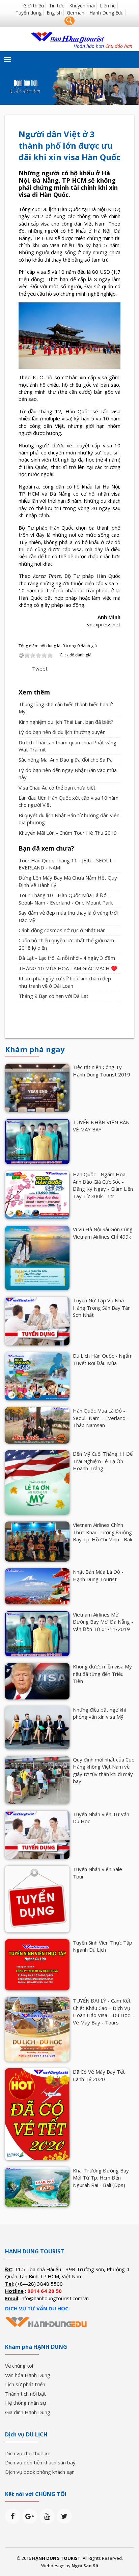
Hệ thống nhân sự (26, 2403)
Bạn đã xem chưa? (46, 848)
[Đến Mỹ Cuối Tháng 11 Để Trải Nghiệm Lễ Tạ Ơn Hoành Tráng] (37, 1482)
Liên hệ (108, 6)
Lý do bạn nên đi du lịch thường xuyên (62, 732)
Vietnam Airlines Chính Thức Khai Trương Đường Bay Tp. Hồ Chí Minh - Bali (102, 1532)
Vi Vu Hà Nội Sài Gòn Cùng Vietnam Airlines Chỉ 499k (103, 1233)
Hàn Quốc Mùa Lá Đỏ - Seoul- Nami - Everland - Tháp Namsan (101, 1418)
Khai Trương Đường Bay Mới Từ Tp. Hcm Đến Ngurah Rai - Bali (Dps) (101, 2178)
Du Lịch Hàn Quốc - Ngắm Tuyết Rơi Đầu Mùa (103, 1359)
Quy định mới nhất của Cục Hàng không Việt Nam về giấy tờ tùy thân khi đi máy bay (103, 1770)
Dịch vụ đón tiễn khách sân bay (40, 2462)
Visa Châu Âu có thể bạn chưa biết (57, 788)
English (54, 13)
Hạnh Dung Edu (106, 13)
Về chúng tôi (19, 2366)
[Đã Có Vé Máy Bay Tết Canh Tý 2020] (37, 2114)
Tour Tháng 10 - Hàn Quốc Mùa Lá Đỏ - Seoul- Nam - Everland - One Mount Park (66, 899)
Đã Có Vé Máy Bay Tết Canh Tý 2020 (99, 2075)
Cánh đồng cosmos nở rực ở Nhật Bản (62, 930)
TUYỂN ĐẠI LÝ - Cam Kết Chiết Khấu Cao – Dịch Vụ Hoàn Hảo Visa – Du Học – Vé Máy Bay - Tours (103, 2011)
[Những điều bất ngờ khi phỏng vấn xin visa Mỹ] (37, 1727)
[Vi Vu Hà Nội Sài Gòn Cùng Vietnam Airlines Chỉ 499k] (37, 1257)
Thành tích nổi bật (25, 2394)
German (76, 13)
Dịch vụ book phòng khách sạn (40, 2472)
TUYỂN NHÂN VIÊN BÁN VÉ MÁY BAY (101, 1126)
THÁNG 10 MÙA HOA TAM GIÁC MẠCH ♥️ (68, 968)
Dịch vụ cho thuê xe (28, 2453)
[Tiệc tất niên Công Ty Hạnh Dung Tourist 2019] (37, 1087)
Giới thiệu (34, 6)
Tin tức (57, 6)
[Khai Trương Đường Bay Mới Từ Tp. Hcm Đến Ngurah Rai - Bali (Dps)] (37, 2186)
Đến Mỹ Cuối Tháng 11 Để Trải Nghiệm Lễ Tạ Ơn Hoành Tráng (103, 1461)
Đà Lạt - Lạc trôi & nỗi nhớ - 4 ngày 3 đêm (67, 958)
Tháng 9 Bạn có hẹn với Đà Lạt (53, 996)
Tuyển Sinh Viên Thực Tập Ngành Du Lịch (103, 1946)
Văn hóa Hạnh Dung (28, 2375)
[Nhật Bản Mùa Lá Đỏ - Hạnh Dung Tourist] (37, 1586)
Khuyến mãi (82, 6)
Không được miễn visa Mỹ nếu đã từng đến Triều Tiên (102, 1674)
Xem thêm (34, 692)
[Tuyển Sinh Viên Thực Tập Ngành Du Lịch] (37, 1964)
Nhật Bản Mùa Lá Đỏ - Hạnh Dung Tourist (98, 1575)
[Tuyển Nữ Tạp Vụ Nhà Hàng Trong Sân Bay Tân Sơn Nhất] (37, 1321)
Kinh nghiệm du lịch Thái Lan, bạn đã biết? (66, 722)
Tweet (40, 669)
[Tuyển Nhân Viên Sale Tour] (37, 1898)
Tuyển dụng (29, 13)
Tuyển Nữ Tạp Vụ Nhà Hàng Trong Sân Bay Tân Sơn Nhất (102, 1308)
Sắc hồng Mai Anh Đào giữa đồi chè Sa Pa (66, 760)
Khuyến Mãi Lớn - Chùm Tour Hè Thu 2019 (68, 833)
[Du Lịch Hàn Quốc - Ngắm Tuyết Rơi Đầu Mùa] (37, 1376)
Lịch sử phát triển (25, 2384)
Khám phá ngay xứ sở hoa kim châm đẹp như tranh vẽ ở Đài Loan (65, 982)
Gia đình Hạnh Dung (28, 2412)
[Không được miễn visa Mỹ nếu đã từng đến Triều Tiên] (37, 1681)
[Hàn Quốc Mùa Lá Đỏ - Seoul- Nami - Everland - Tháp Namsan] (37, 1425)
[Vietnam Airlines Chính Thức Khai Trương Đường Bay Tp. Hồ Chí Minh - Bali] (37, 1541)
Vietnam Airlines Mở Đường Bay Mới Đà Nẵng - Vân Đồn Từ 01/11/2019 (103, 1622)
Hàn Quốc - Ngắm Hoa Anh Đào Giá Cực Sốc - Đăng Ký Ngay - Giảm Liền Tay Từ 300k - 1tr (103, 1185)
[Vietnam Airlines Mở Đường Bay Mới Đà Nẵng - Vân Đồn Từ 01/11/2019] (37, 1633)
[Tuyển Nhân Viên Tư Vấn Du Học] (37, 1834)
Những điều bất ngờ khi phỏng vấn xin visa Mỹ (99, 1713)
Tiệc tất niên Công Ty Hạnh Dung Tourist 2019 (102, 1071)
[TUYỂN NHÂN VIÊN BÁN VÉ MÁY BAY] (37, 1141)
